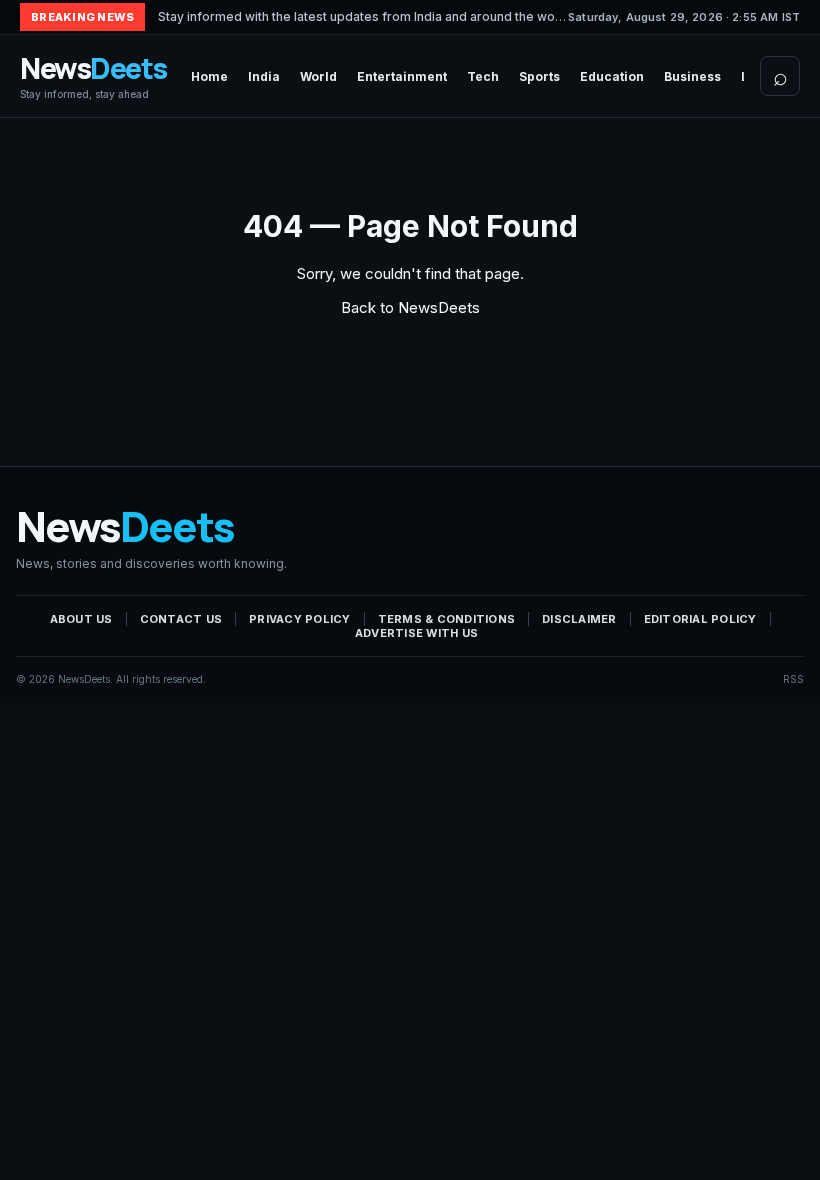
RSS (793, 679)
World (318, 76)
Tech (483, 76)
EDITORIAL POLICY (700, 619)
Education (612, 76)
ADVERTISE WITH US (416, 633)
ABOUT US (81, 619)
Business (692, 76)
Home (209, 76)
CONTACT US (181, 619)
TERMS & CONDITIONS (447, 619)
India (264, 76)
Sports (539, 76)
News (93, 76)
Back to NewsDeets (410, 307)
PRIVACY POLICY (300, 619)
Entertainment (402, 76)
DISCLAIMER (579, 619)
